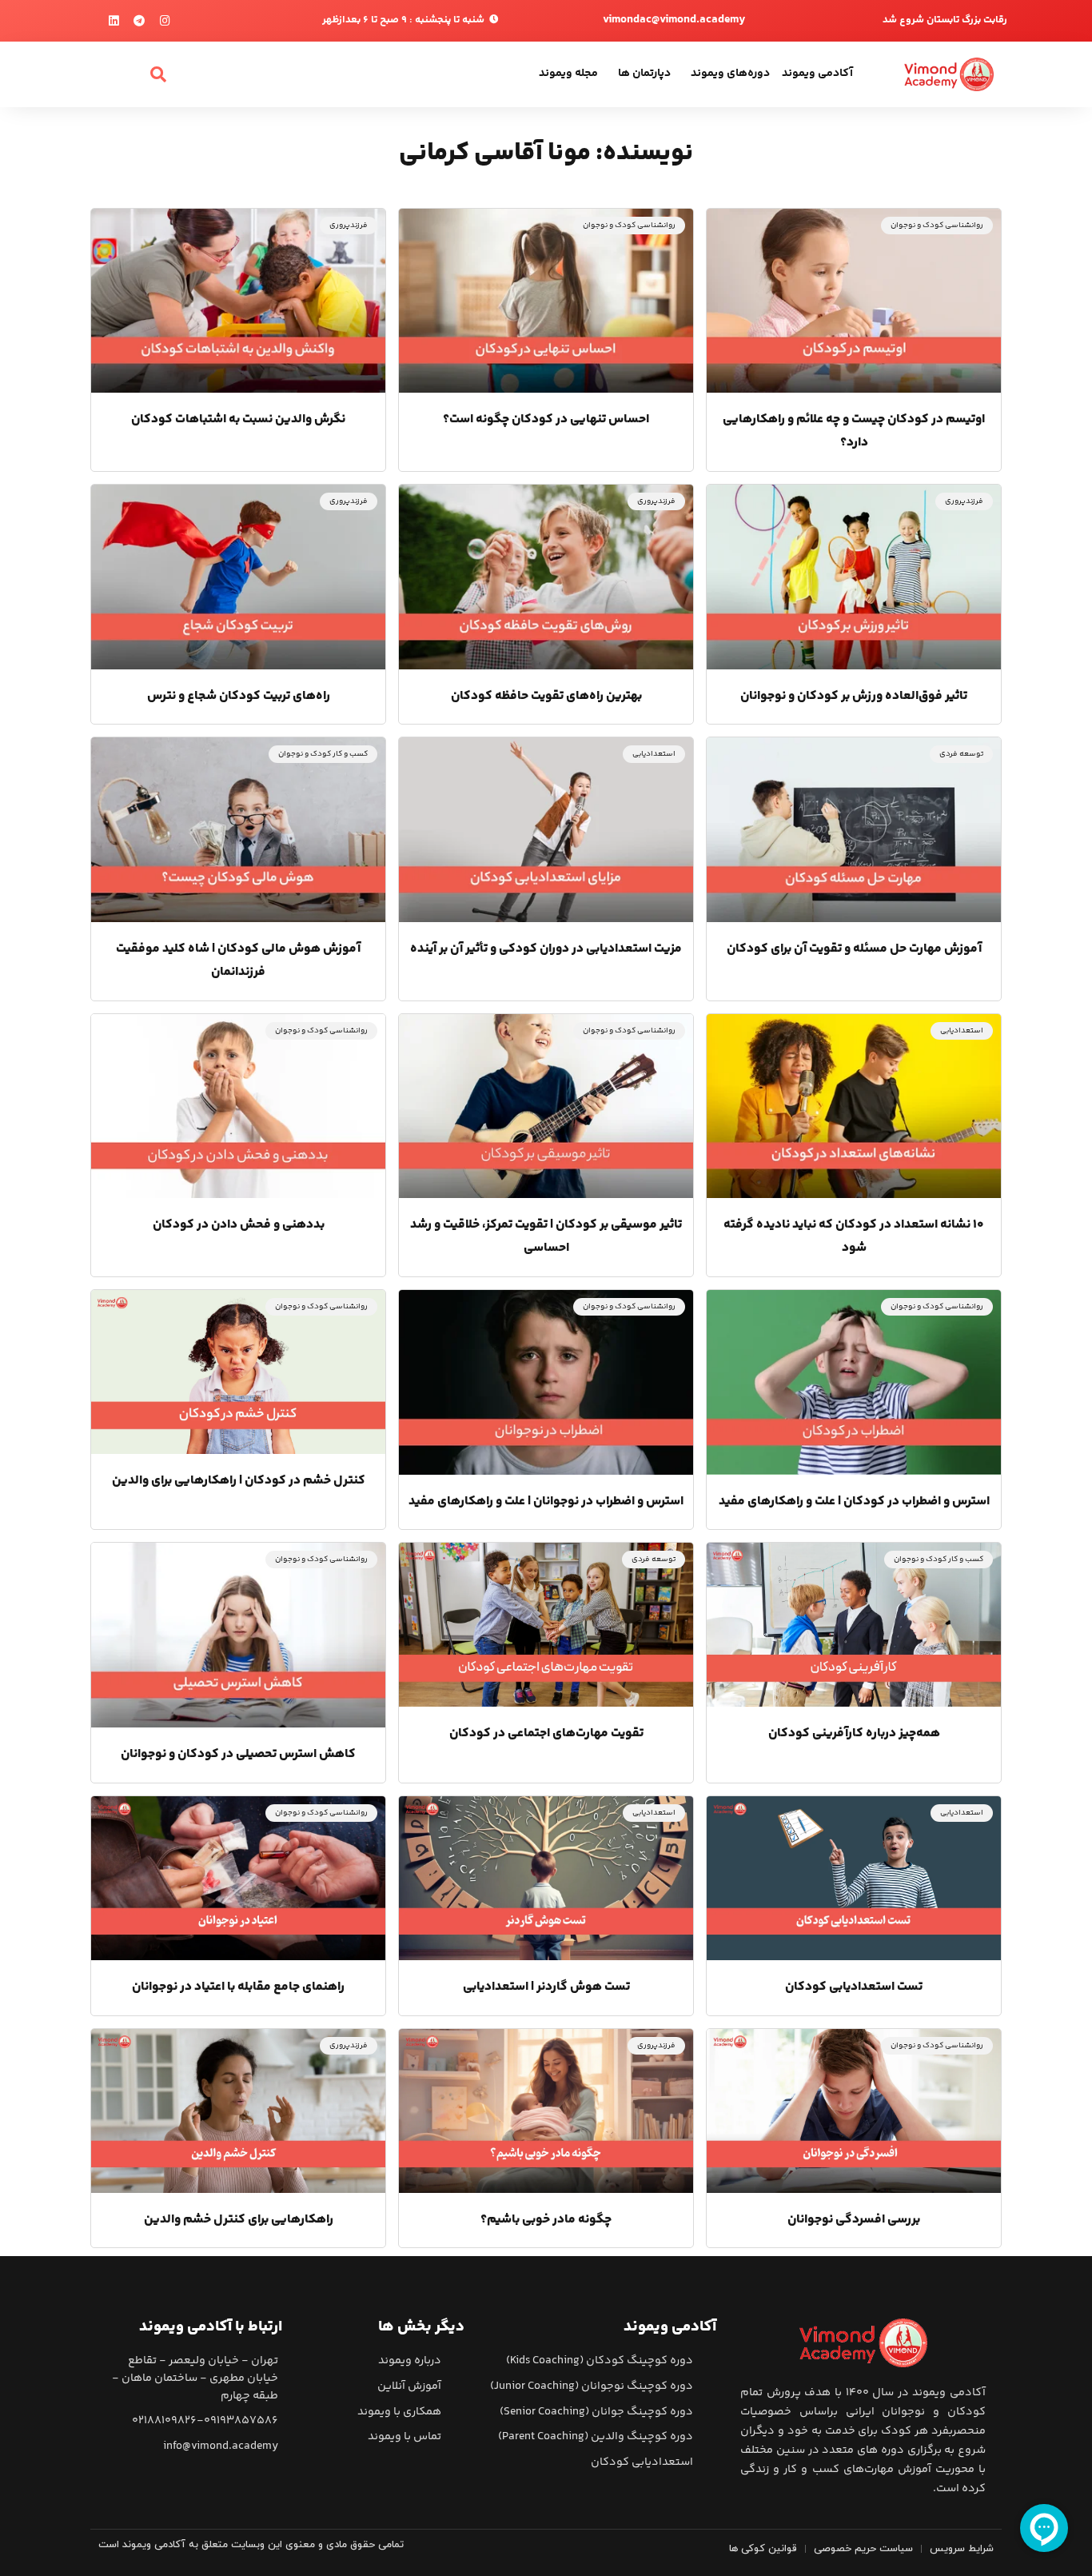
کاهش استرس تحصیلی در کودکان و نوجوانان (238, 1754)
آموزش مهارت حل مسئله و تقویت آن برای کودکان (854, 949)
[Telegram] (140, 21)
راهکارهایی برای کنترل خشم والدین (239, 2220)
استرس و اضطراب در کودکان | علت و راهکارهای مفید (854, 1502)
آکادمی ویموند (817, 74)
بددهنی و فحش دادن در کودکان (239, 1225)
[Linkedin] (114, 21)
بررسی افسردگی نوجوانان (854, 2220)
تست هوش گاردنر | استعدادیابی (546, 1987)
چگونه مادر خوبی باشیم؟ (546, 2220)
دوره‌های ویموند (730, 74)
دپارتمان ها (644, 74)
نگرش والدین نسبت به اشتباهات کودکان (238, 419)
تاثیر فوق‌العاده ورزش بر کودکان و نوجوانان (854, 696)
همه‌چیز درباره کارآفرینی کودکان (854, 1733)
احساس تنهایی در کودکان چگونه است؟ (546, 419)
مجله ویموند (568, 74)
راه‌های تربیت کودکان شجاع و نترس (239, 696)
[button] (158, 74)
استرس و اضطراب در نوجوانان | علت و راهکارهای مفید (546, 1502)
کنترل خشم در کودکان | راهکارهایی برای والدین (239, 1481)
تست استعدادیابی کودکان (854, 1987)
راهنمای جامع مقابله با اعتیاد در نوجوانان (238, 1987)
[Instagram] (165, 21)
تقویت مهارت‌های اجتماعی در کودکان (546, 1733)
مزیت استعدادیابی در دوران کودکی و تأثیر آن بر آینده (546, 949)
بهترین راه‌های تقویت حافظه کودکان (546, 696)
